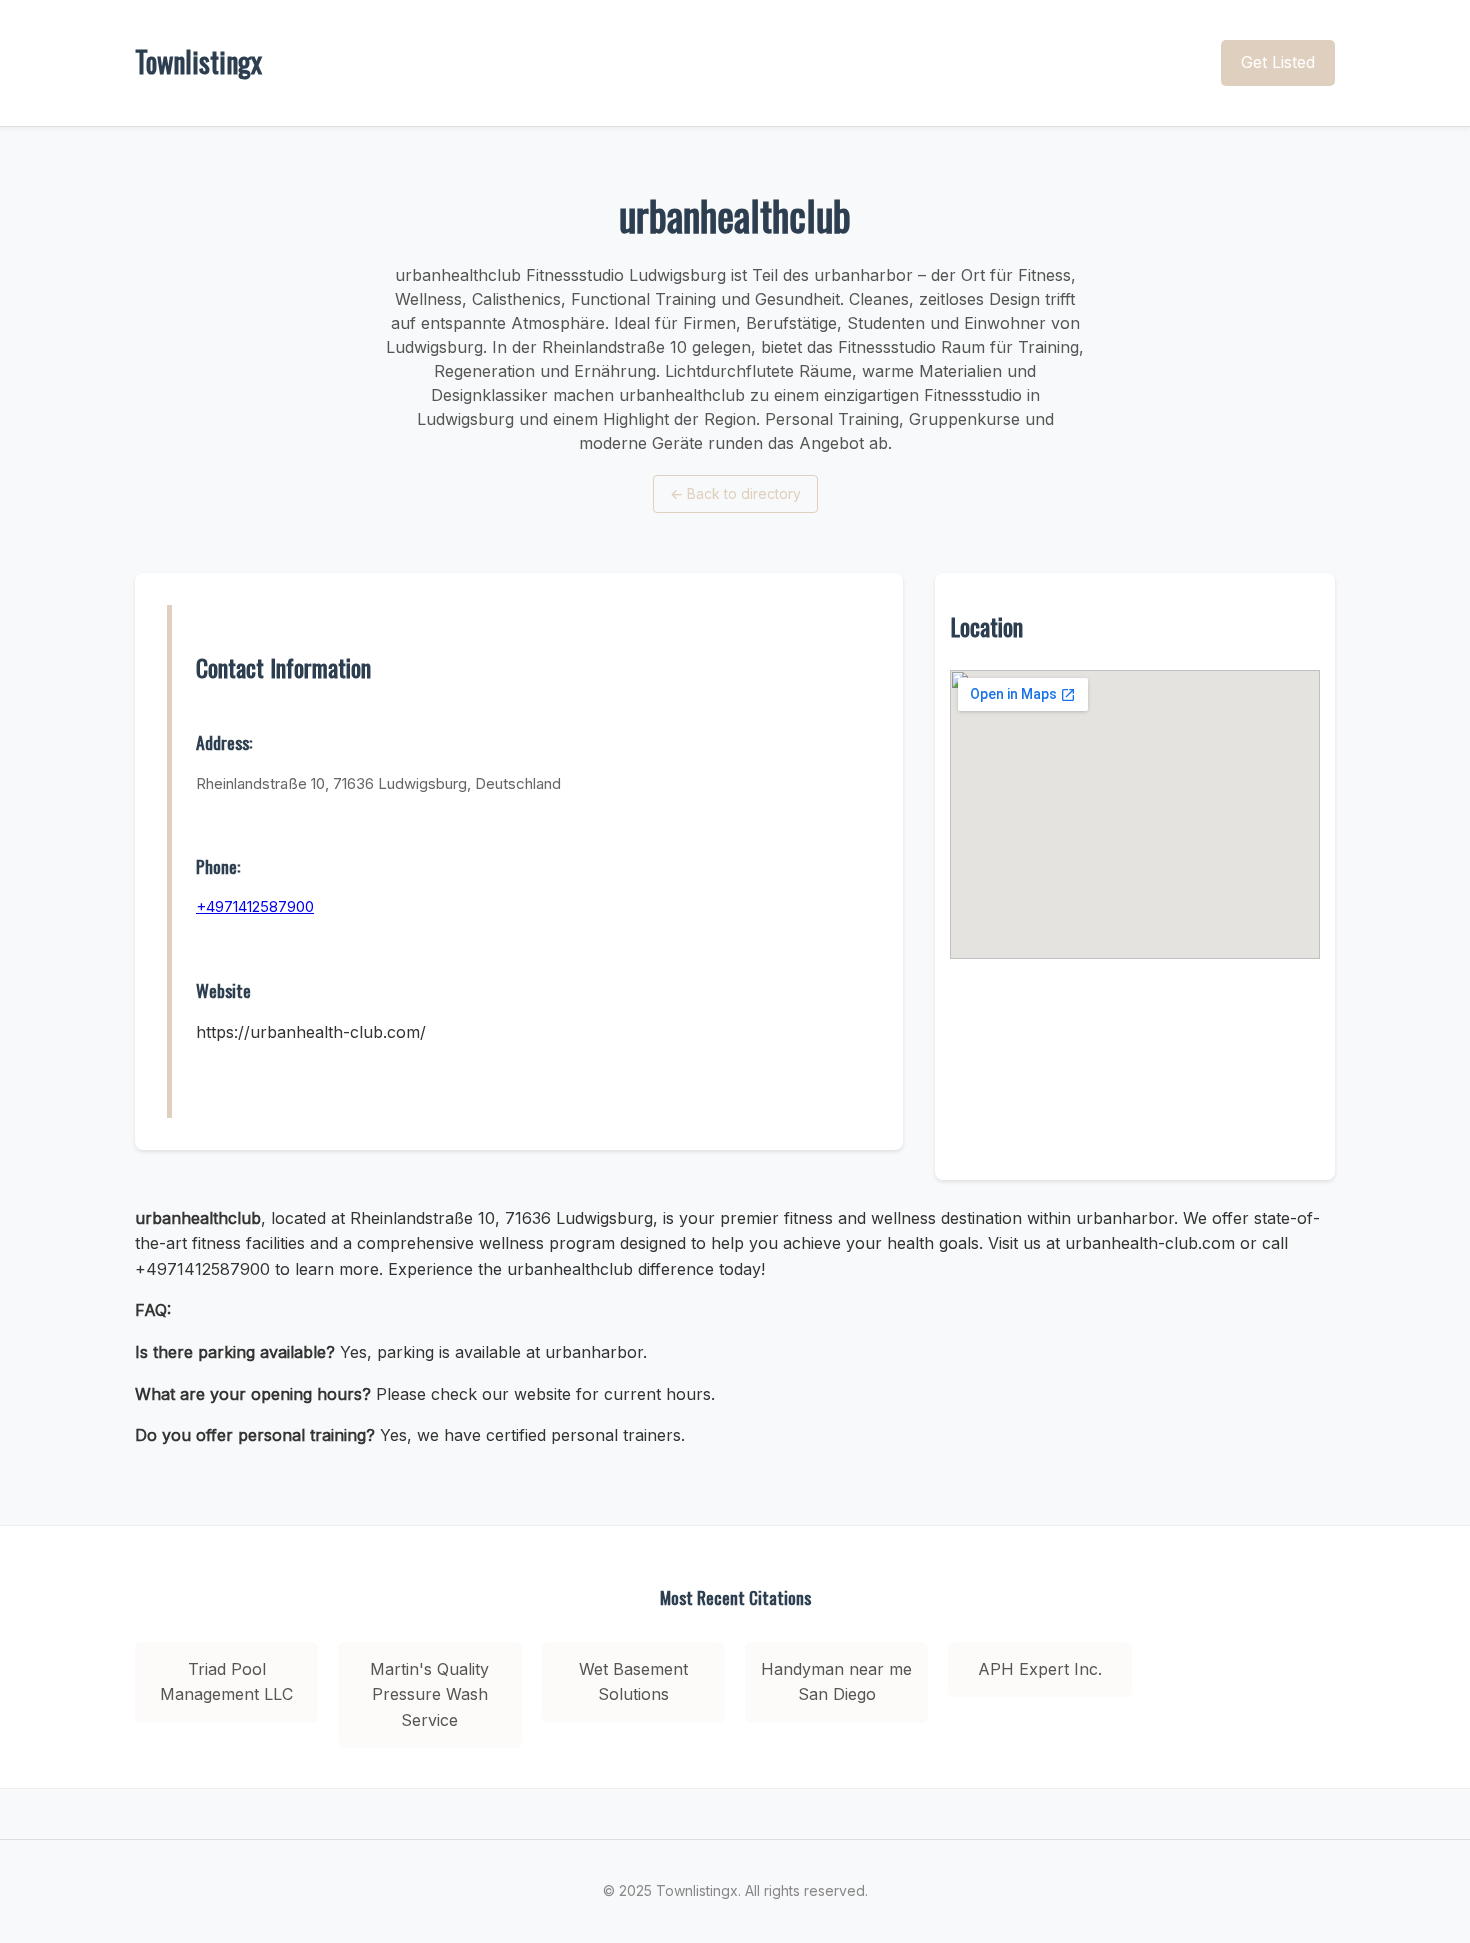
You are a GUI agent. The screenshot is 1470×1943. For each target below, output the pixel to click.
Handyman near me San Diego (836, 1682)
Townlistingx (198, 61)
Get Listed (1278, 62)
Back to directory (735, 493)
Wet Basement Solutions (633, 1682)
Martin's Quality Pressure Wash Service (429, 1694)
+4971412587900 (255, 906)
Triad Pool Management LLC (226, 1682)
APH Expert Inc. (1040, 1669)
